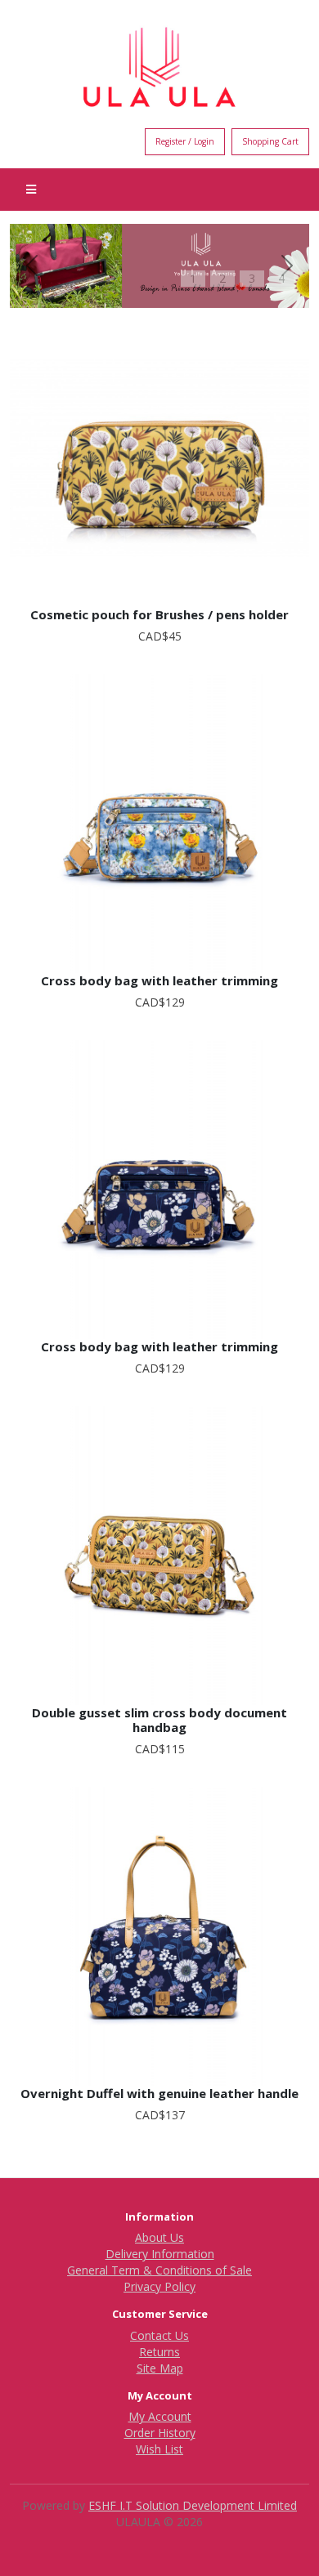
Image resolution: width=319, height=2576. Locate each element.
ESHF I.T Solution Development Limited (193, 2505)
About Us (159, 2237)
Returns (159, 2352)
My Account (160, 2416)
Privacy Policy (159, 2286)
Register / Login (185, 141)
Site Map (160, 2368)
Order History (160, 2433)
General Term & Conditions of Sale (159, 2270)
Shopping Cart (270, 141)
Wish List (159, 2449)
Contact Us (159, 2335)
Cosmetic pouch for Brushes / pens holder (159, 614)
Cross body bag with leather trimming (159, 980)
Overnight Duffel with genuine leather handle (159, 2093)
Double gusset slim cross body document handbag (159, 1720)
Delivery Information (160, 2254)
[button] (32, 266)
